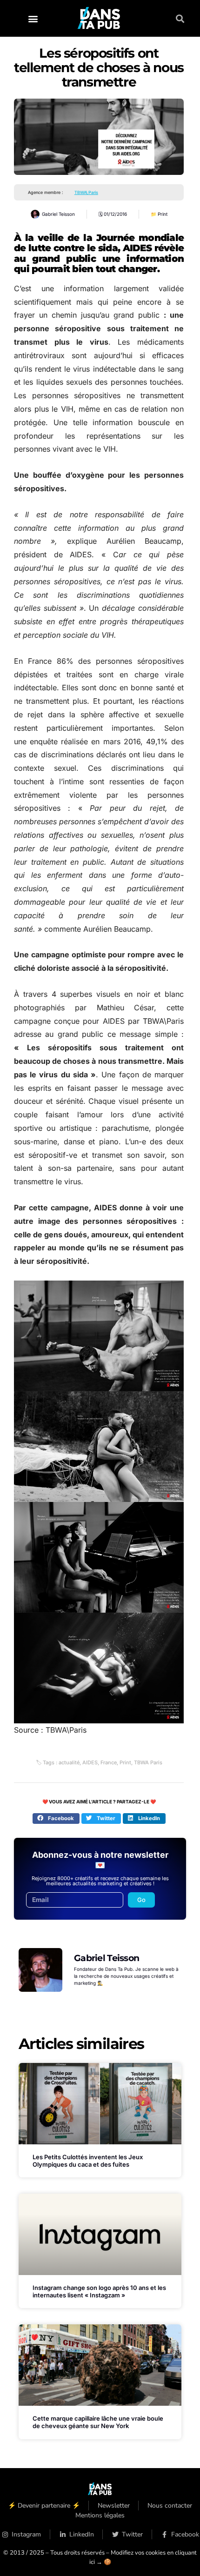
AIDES (90, 1762)
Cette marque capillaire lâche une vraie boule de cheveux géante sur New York (98, 2422)
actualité (69, 1762)
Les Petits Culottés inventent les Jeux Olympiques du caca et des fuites (88, 2161)
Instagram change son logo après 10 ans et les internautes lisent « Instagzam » (99, 2291)
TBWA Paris (148, 1762)
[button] (33, 18)
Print (163, 214)
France (109, 1762)
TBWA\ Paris (86, 192)
